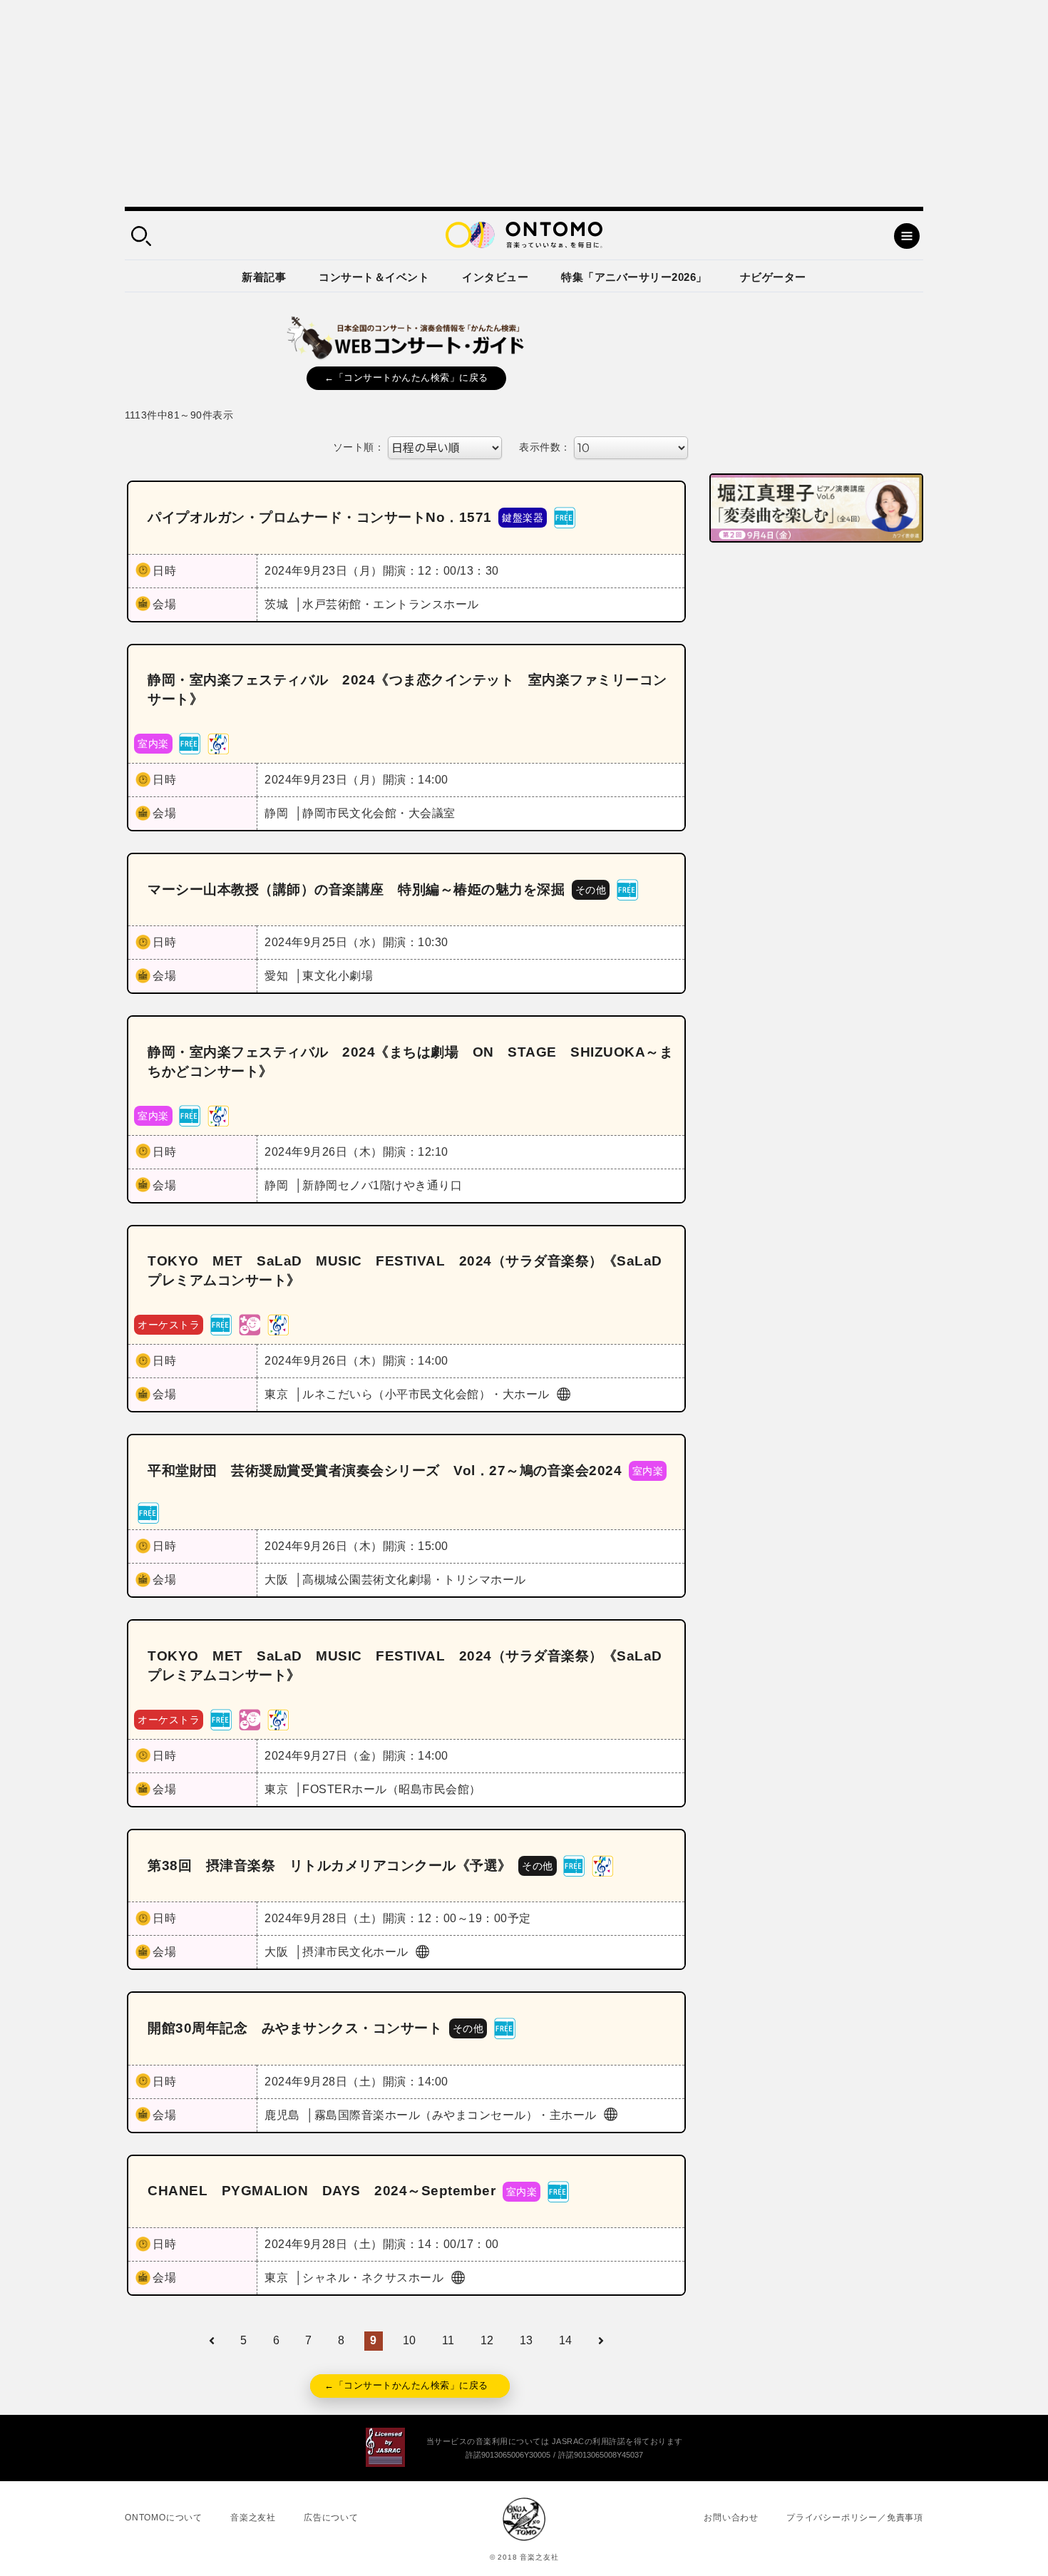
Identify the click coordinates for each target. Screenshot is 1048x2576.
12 (487, 2340)
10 (410, 2340)
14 (566, 2340)
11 (448, 2340)
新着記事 (264, 277)
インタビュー (495, 277)
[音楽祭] (218, 743)
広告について (331, 2518)
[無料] (565, 517)
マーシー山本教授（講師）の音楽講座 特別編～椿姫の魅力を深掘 (356, 889)
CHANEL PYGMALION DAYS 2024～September (322, 2191)
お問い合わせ (731, 2518)
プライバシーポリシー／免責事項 (855, 2518)
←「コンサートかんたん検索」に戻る (406, 378)
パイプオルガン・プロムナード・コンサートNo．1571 (320, 517)
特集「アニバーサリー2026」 (634, 277)
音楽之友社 (253, 2518)
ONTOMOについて (164, 2518)
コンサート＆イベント (374, 277)
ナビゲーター (773, 277)
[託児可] (250, 1324)
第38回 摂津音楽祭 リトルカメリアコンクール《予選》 (330, 1866)
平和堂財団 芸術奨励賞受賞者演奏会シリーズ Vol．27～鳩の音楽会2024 (385, 1471)
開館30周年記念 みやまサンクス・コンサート (295, 2028)
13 (526, 2340)
